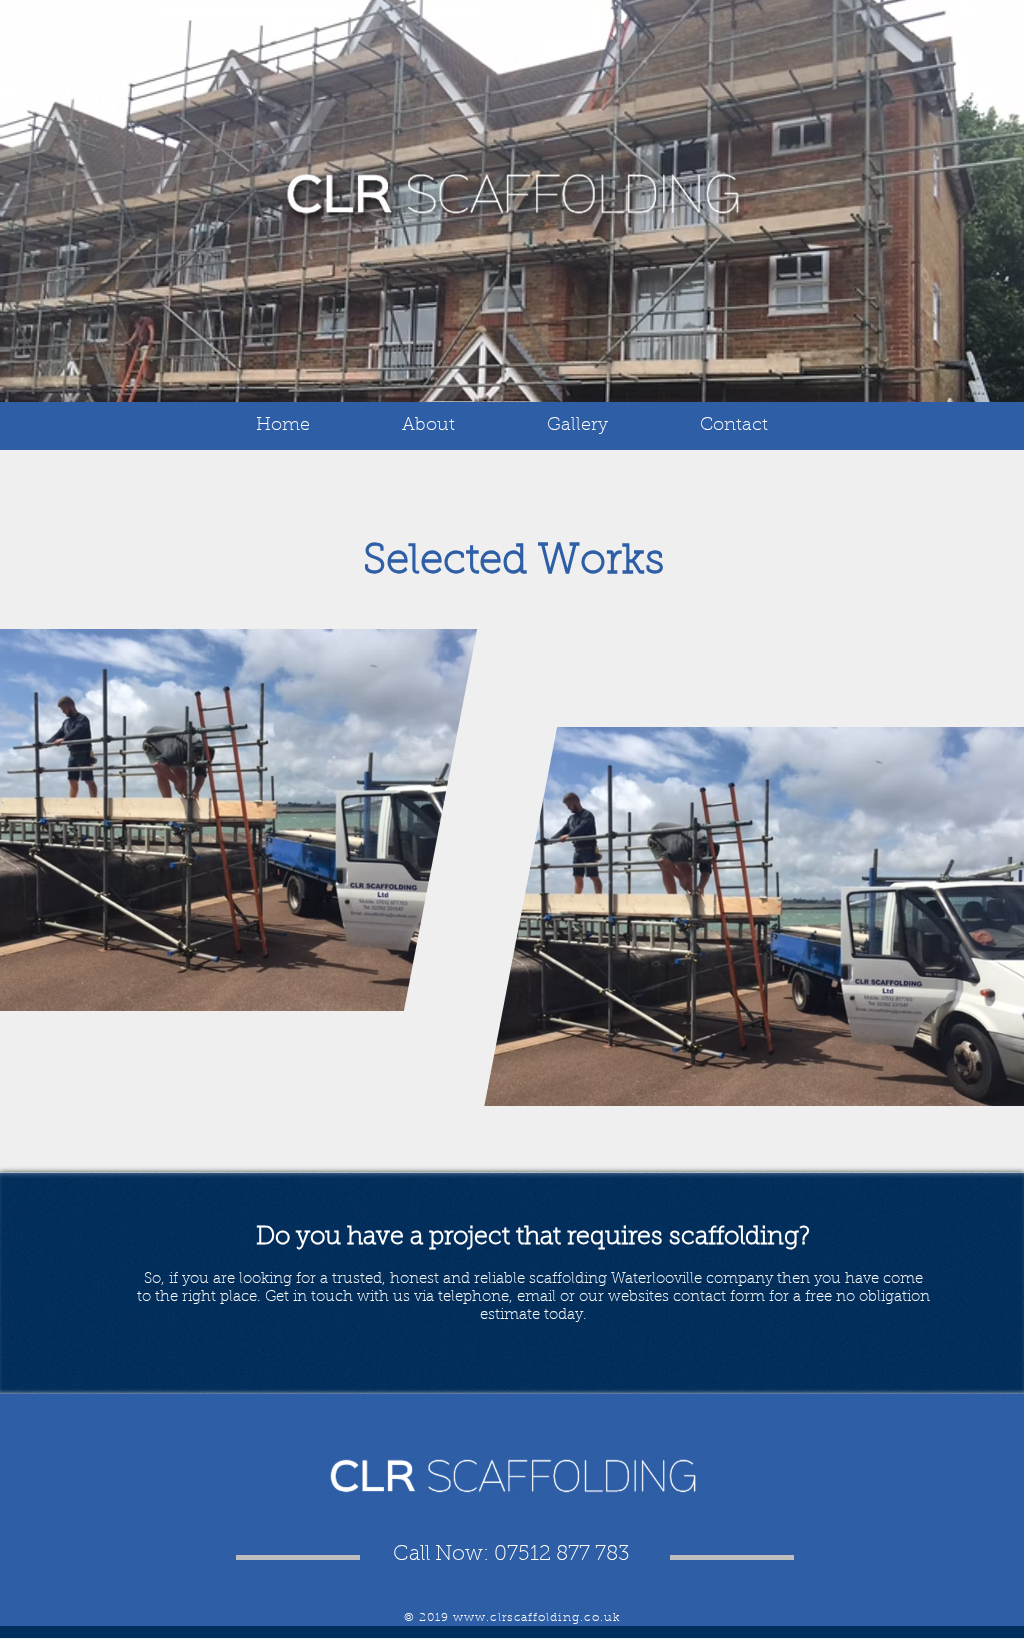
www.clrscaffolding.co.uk (536, 1618)
